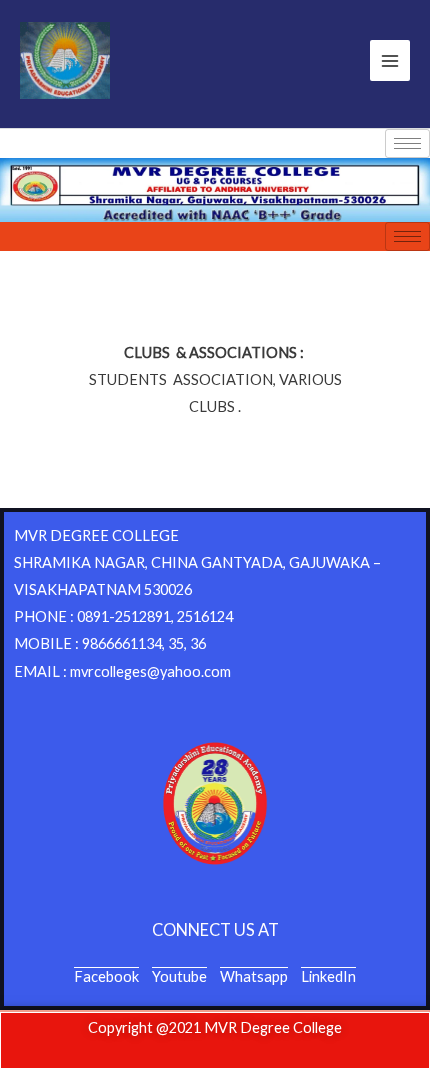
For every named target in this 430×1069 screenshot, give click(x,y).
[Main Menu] (390, 60)
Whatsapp (254, 976)
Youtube (179, 976)
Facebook (106, 976)
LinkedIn (328, 976)
